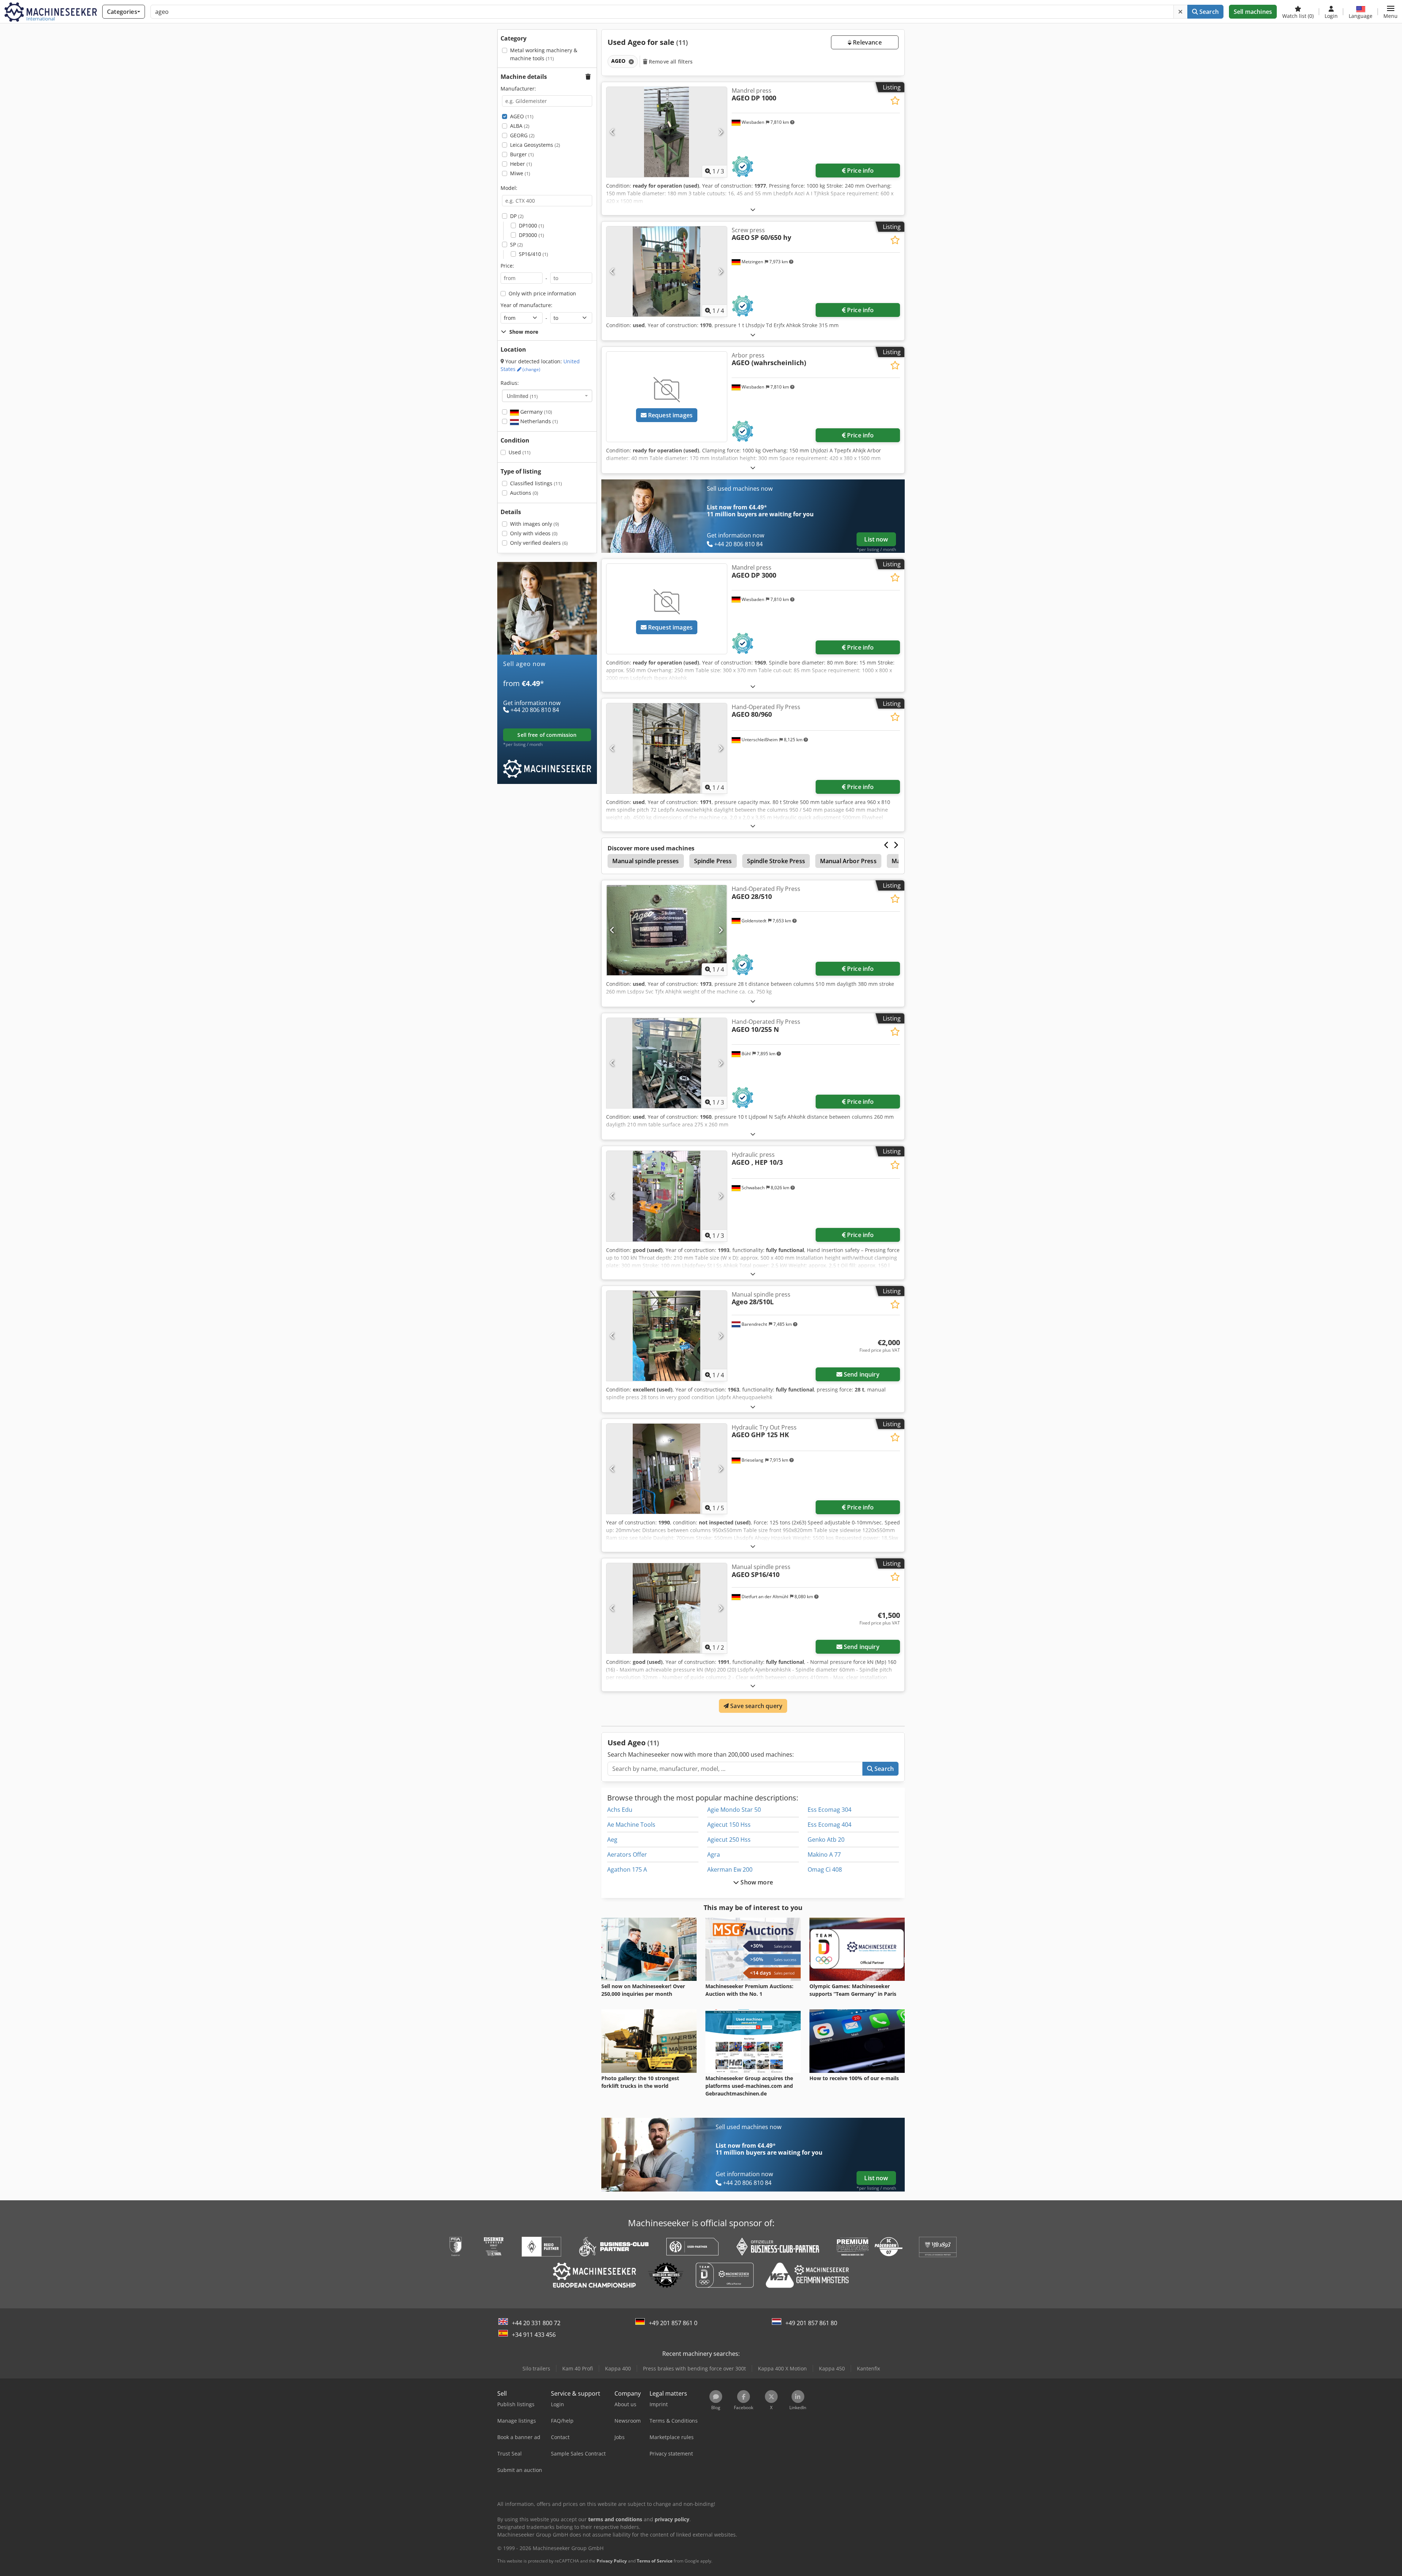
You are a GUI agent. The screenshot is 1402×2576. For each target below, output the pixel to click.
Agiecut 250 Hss (729, 1840)
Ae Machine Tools (631, 1825)
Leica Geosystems (535, 145)
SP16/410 (533, 254)
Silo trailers (536, 2368)
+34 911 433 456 (534, 2335)
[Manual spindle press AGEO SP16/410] (667, 1608)
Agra (714, 1855)
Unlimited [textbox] (522, 396)
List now (876, 539)
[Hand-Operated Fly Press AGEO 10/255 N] (667, 1063)
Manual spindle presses (646, 861)
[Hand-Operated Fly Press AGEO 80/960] (667, 748)
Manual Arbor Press (848, 861)
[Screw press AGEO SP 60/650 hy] (667, 271)
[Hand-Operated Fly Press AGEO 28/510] (667, 930)
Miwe (520, 173)
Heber (521, 164)
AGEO (522, 116)
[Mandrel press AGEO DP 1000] (667, 132)
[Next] (721, 132)
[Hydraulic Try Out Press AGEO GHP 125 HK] (667, 1469)
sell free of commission (547, 735)
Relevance (867, 42)
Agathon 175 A (627, 1869)
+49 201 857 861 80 (811, 2323)
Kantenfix (868, 2368)
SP (516, 244)
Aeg (612, 1840)
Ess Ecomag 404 (830, 1825)
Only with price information (542, 293)
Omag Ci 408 (825, 1869)
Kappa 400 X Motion (782, 2368)
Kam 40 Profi (578, 2368)
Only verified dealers (539, 543)
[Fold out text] (753, 209)
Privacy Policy (612, 2561)
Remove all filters (670, 62)
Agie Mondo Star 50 (734, 1810)
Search (1208, 12)
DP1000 (531, 225)
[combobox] (547, 396)
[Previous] (612, 132)
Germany (535, 412)
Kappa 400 (618, 2368)
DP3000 (531, 235)
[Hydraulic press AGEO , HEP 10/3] (667, 1196)
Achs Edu (620, 1810)
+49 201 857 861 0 (673, 2323)
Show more (756, 1882)
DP (517, 216)
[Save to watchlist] (895, 101)
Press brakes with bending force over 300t (694, 2368)
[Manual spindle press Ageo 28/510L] (667, 1336)
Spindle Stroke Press (776, 861)
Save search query (756, 1706)
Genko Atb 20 (826, 1840)
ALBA (520, 126)
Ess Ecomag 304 (830, 1810)
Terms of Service (655, 2561)
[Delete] (1180, 12)
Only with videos (534, 533)
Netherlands (538, 421)
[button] (1390, 12)
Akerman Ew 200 (730, 1869)
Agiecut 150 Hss (729, 1825)
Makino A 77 (824, 1855)
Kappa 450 (832, 2368)
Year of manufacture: (526, 305)
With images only (535, 524)
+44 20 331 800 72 (536, 2323)
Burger (522, 154)
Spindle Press (713, 861)
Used (520, 452)
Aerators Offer (627, 1855)
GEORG (522, 135)
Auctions (524, 493)
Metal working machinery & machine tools (544, 54)
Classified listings (536, 483)
